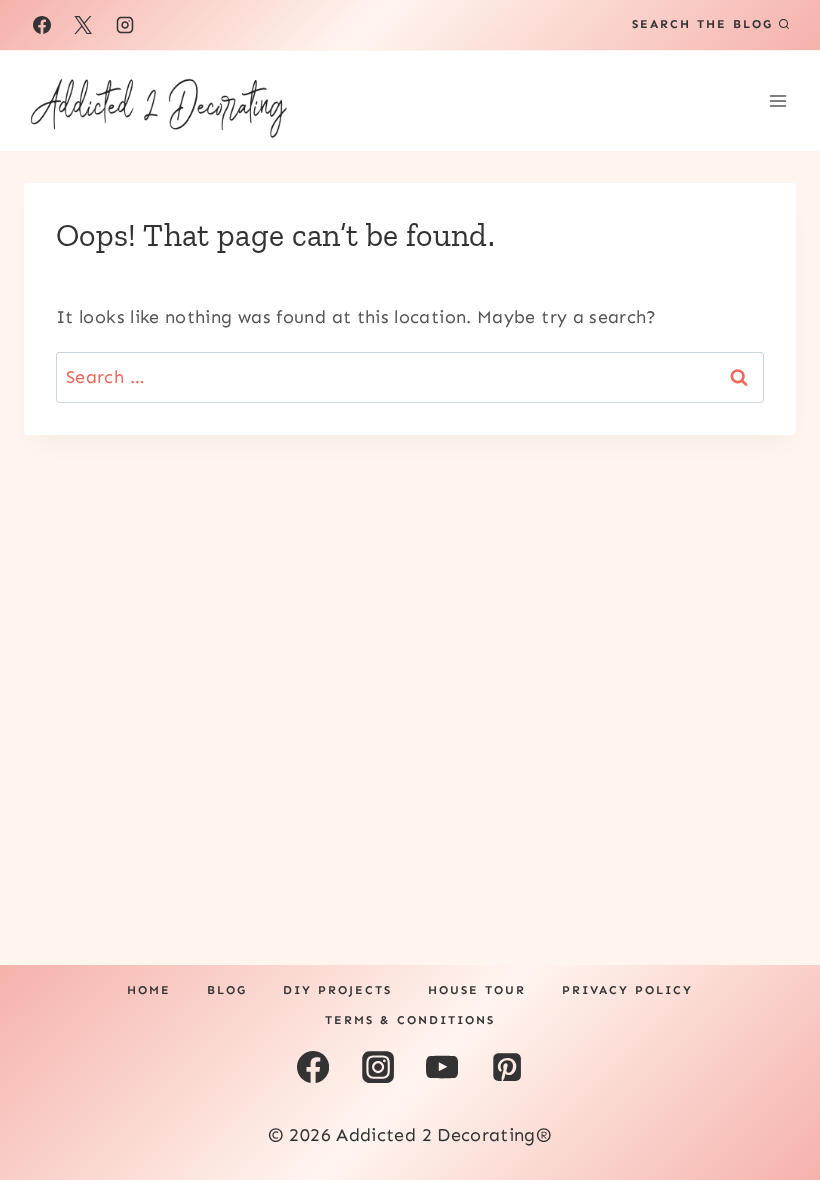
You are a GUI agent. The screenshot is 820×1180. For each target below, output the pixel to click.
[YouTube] (442, 1067)
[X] (83, 25)
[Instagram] (125, 25)
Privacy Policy (627, 990)
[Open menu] (777, 100)
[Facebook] (42, 25)
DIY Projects (337, 990)
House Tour (477, 990)
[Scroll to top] (772, 1102)
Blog (227, 990)
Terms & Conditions (410, 1020)
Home (149, 990)
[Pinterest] (506, 1067)
